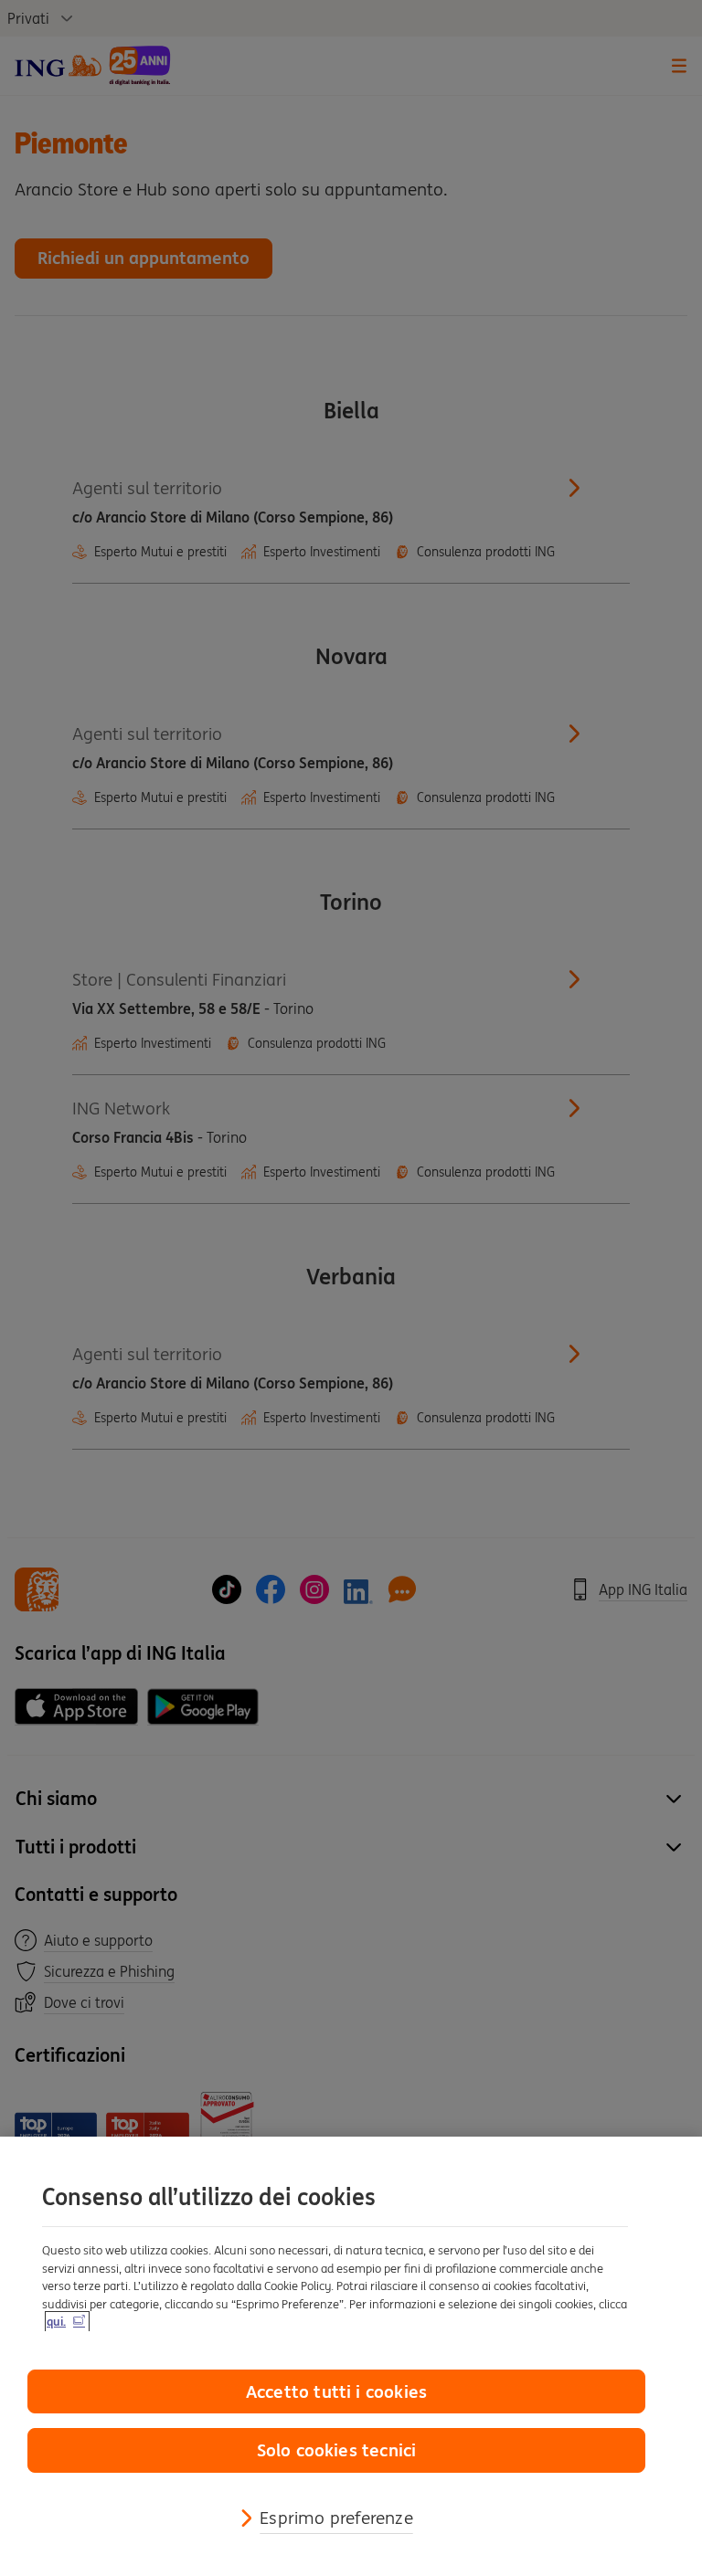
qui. (56, 2322)
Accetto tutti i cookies (336, 2391)
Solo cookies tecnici (337, 2450)
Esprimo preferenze (336, 2518)
